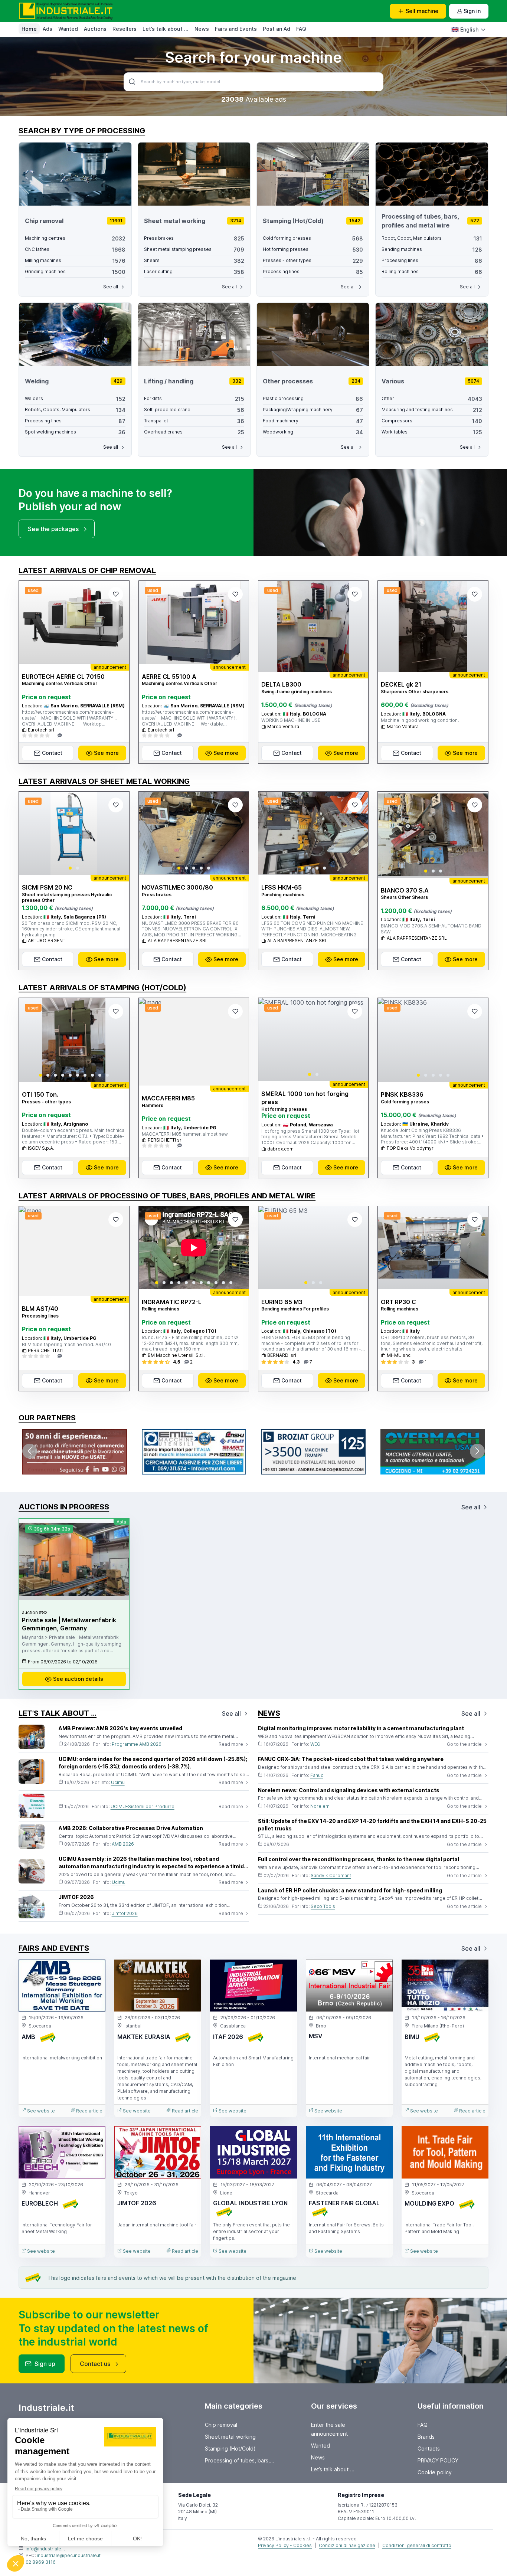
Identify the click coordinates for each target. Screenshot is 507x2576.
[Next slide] (117, 833)
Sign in (472, 11)
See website (40, 2111)
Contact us (95, 2364)
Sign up (45, 2364)
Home (29, 29)
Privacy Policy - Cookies (285, 2545)
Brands (426, 2437)
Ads (48, 29)
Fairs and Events (236, 29)
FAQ (301, 29)
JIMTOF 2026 (76, 1897)
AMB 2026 (123, 1844)
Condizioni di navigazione (347, 2545)
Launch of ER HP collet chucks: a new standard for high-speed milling (350, 1890)
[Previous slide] (31, 833)
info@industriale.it (45, 2549)
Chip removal (221, 2425)
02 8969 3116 (41, 2562)
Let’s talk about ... (166, 29)
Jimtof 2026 (125, 1913)
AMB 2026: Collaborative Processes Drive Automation (131, 1828)
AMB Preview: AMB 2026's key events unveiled (120, 1728)
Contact (52, 753)
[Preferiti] (116, 594)
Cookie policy (435, 2472)
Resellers (125, 29)
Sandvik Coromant (331, 1875)
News (202, 29)
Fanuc (317, 1775)
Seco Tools (323, 1906)
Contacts (429, 2449)
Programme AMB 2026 (137, 1744)
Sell (422, 11)
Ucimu (118, 1782)
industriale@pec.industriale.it (69, 2555)
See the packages (53, 529)
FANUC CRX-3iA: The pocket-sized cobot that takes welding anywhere (351, 1759)
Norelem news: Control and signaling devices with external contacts (349, 1790)
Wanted (68, 29)
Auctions (95, 29)
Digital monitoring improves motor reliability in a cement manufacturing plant (361, 1728)
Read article (89, 2111)
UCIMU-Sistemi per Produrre (143, 1806)
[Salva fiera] (94, 1971)
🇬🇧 (465, 29)
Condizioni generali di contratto (417, 2545)
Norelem (320, 1806)
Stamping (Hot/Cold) (230, 2449)
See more (106, 753)
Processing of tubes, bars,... (240, 2460)
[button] (70, 868)
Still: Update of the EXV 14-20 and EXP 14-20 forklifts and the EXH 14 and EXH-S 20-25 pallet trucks (372, 1825)
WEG (315, 1744)
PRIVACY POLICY (438, 2460)
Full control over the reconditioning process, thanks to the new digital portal (359, 1859)
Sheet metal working (230, 2437)
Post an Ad (277, 29)
